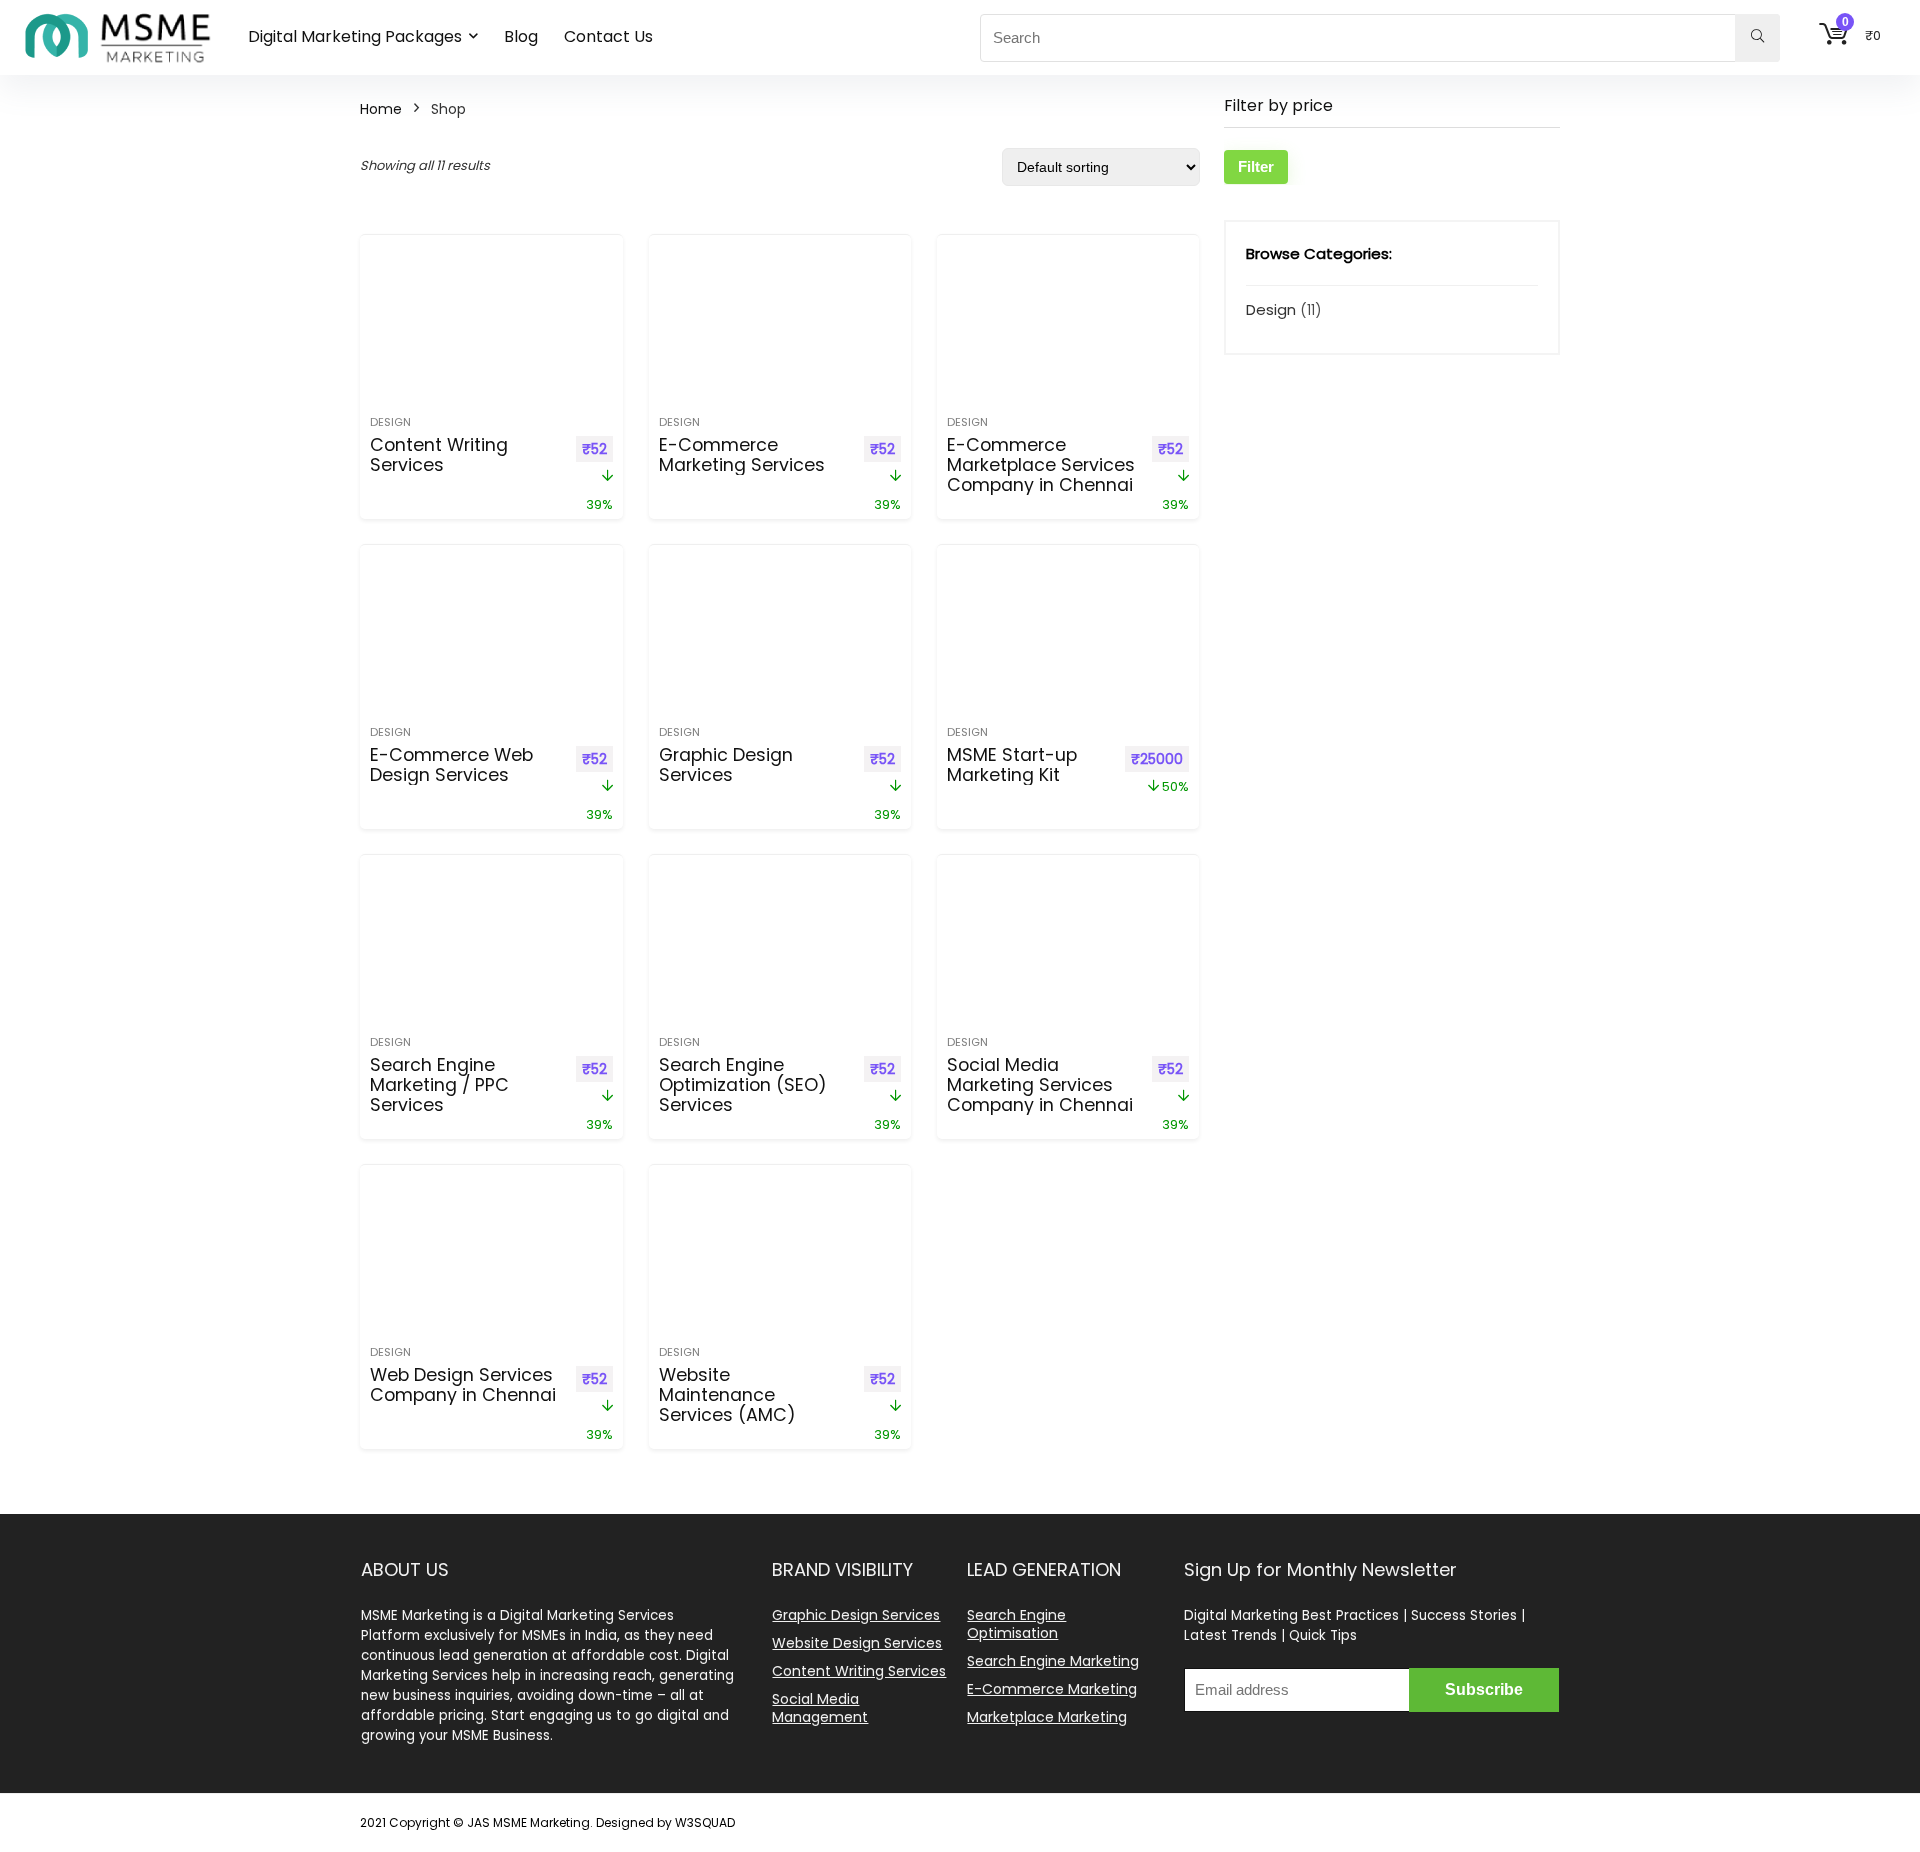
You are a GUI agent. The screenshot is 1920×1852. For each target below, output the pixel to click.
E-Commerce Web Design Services (451, 765)
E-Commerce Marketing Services (742, 455)
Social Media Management (820, 1708)
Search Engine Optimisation (1016, 1624)
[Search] (1757, 38)
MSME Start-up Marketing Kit (1012, 765)
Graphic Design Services (726, 765)
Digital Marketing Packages (355, 36)
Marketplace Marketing (1047, 1717)
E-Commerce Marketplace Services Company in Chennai (1041, 465)
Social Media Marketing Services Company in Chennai (1040, 1085)
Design (390, 422)
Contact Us (608, 36)
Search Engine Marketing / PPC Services (439, 1085)
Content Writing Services (439, 455)
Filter (1256, 166)
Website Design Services (857, 1643)
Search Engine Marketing (1053, 1661)
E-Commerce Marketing (1052, 1689)
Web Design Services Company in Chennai (463, 1385)
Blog (521, 36)
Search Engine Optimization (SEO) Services (743, 1085)
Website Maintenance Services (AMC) (727, 1395)
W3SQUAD (705, 1822)
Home (381, 109)
